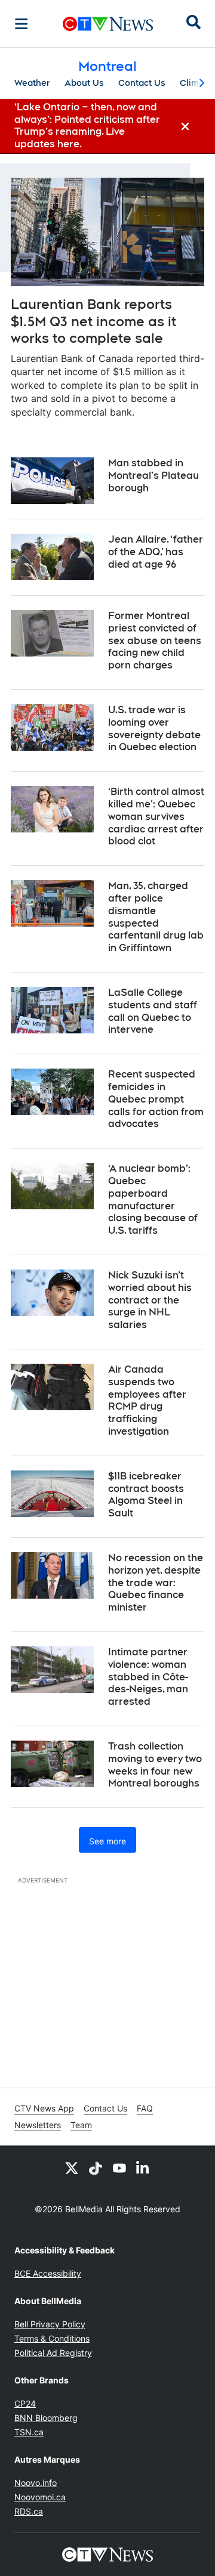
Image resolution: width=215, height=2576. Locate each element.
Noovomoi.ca (40, 2497)
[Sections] (21, 24)
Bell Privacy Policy (50, 2324)
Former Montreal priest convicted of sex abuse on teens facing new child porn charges (155, 640)
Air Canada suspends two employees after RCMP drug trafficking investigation (147, 1400)
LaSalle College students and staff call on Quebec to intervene (153, 1011)
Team (81, 2125)
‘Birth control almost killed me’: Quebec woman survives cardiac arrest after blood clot (156, 816)
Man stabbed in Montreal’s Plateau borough (153, 476)
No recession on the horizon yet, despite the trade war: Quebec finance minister (156, 1583)
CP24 (25, 2403)
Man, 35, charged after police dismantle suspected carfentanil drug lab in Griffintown (156, 917)
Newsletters (38, 2125)
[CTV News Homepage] (108, 24)
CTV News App (44, 2108)
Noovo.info (36, 2483)
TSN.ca (29, 2432)
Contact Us (142, 83)
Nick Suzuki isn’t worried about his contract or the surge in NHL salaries (150, 1300)
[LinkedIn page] (143, 2168)
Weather (32, 83)
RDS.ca (29, 2511)
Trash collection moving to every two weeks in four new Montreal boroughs (155, 1765)
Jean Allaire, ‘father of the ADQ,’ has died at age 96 (156, 552)
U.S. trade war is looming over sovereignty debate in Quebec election (154, 728)
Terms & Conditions (52, 2338)
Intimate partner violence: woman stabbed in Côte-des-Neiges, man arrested (148, 1677)
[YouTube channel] (119, 2168)
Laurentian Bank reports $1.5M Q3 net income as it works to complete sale (93, 321)
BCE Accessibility (48, 2273)
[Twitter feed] (72, 2168)
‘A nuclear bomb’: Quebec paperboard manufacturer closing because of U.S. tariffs (153, 1199)
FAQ (145, 2108)
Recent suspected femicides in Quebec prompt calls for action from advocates (156, 1099)
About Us (84, 83)
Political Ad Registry (53, 2353)
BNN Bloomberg (46, 2418)
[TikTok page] (96, 2168)
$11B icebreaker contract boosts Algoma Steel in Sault (146, 1495)
